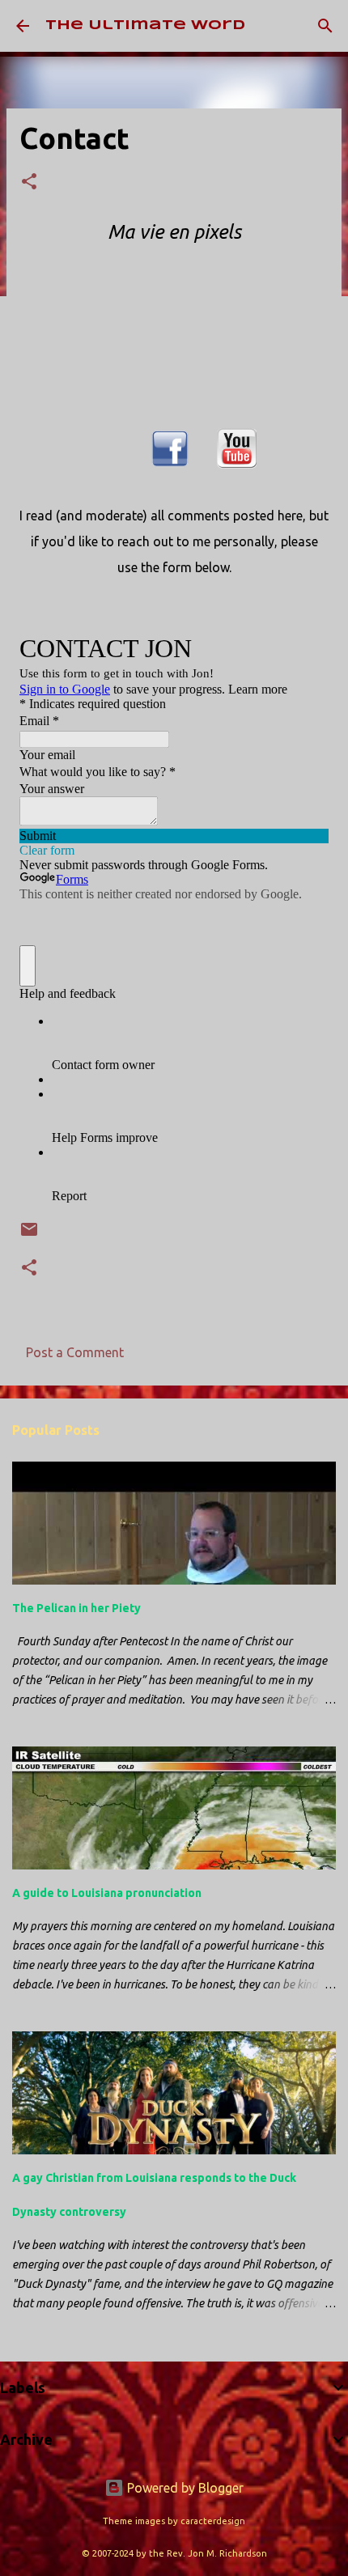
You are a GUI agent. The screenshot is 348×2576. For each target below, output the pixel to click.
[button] (29, 182)
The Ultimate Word (145, 25)
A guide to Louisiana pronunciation (107, 1893)
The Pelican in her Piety (76, 1608)
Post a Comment (75, 1352)
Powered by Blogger (184, 2488)
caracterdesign (213, 2521)
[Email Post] (29, 1235)
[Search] (325, 26)
